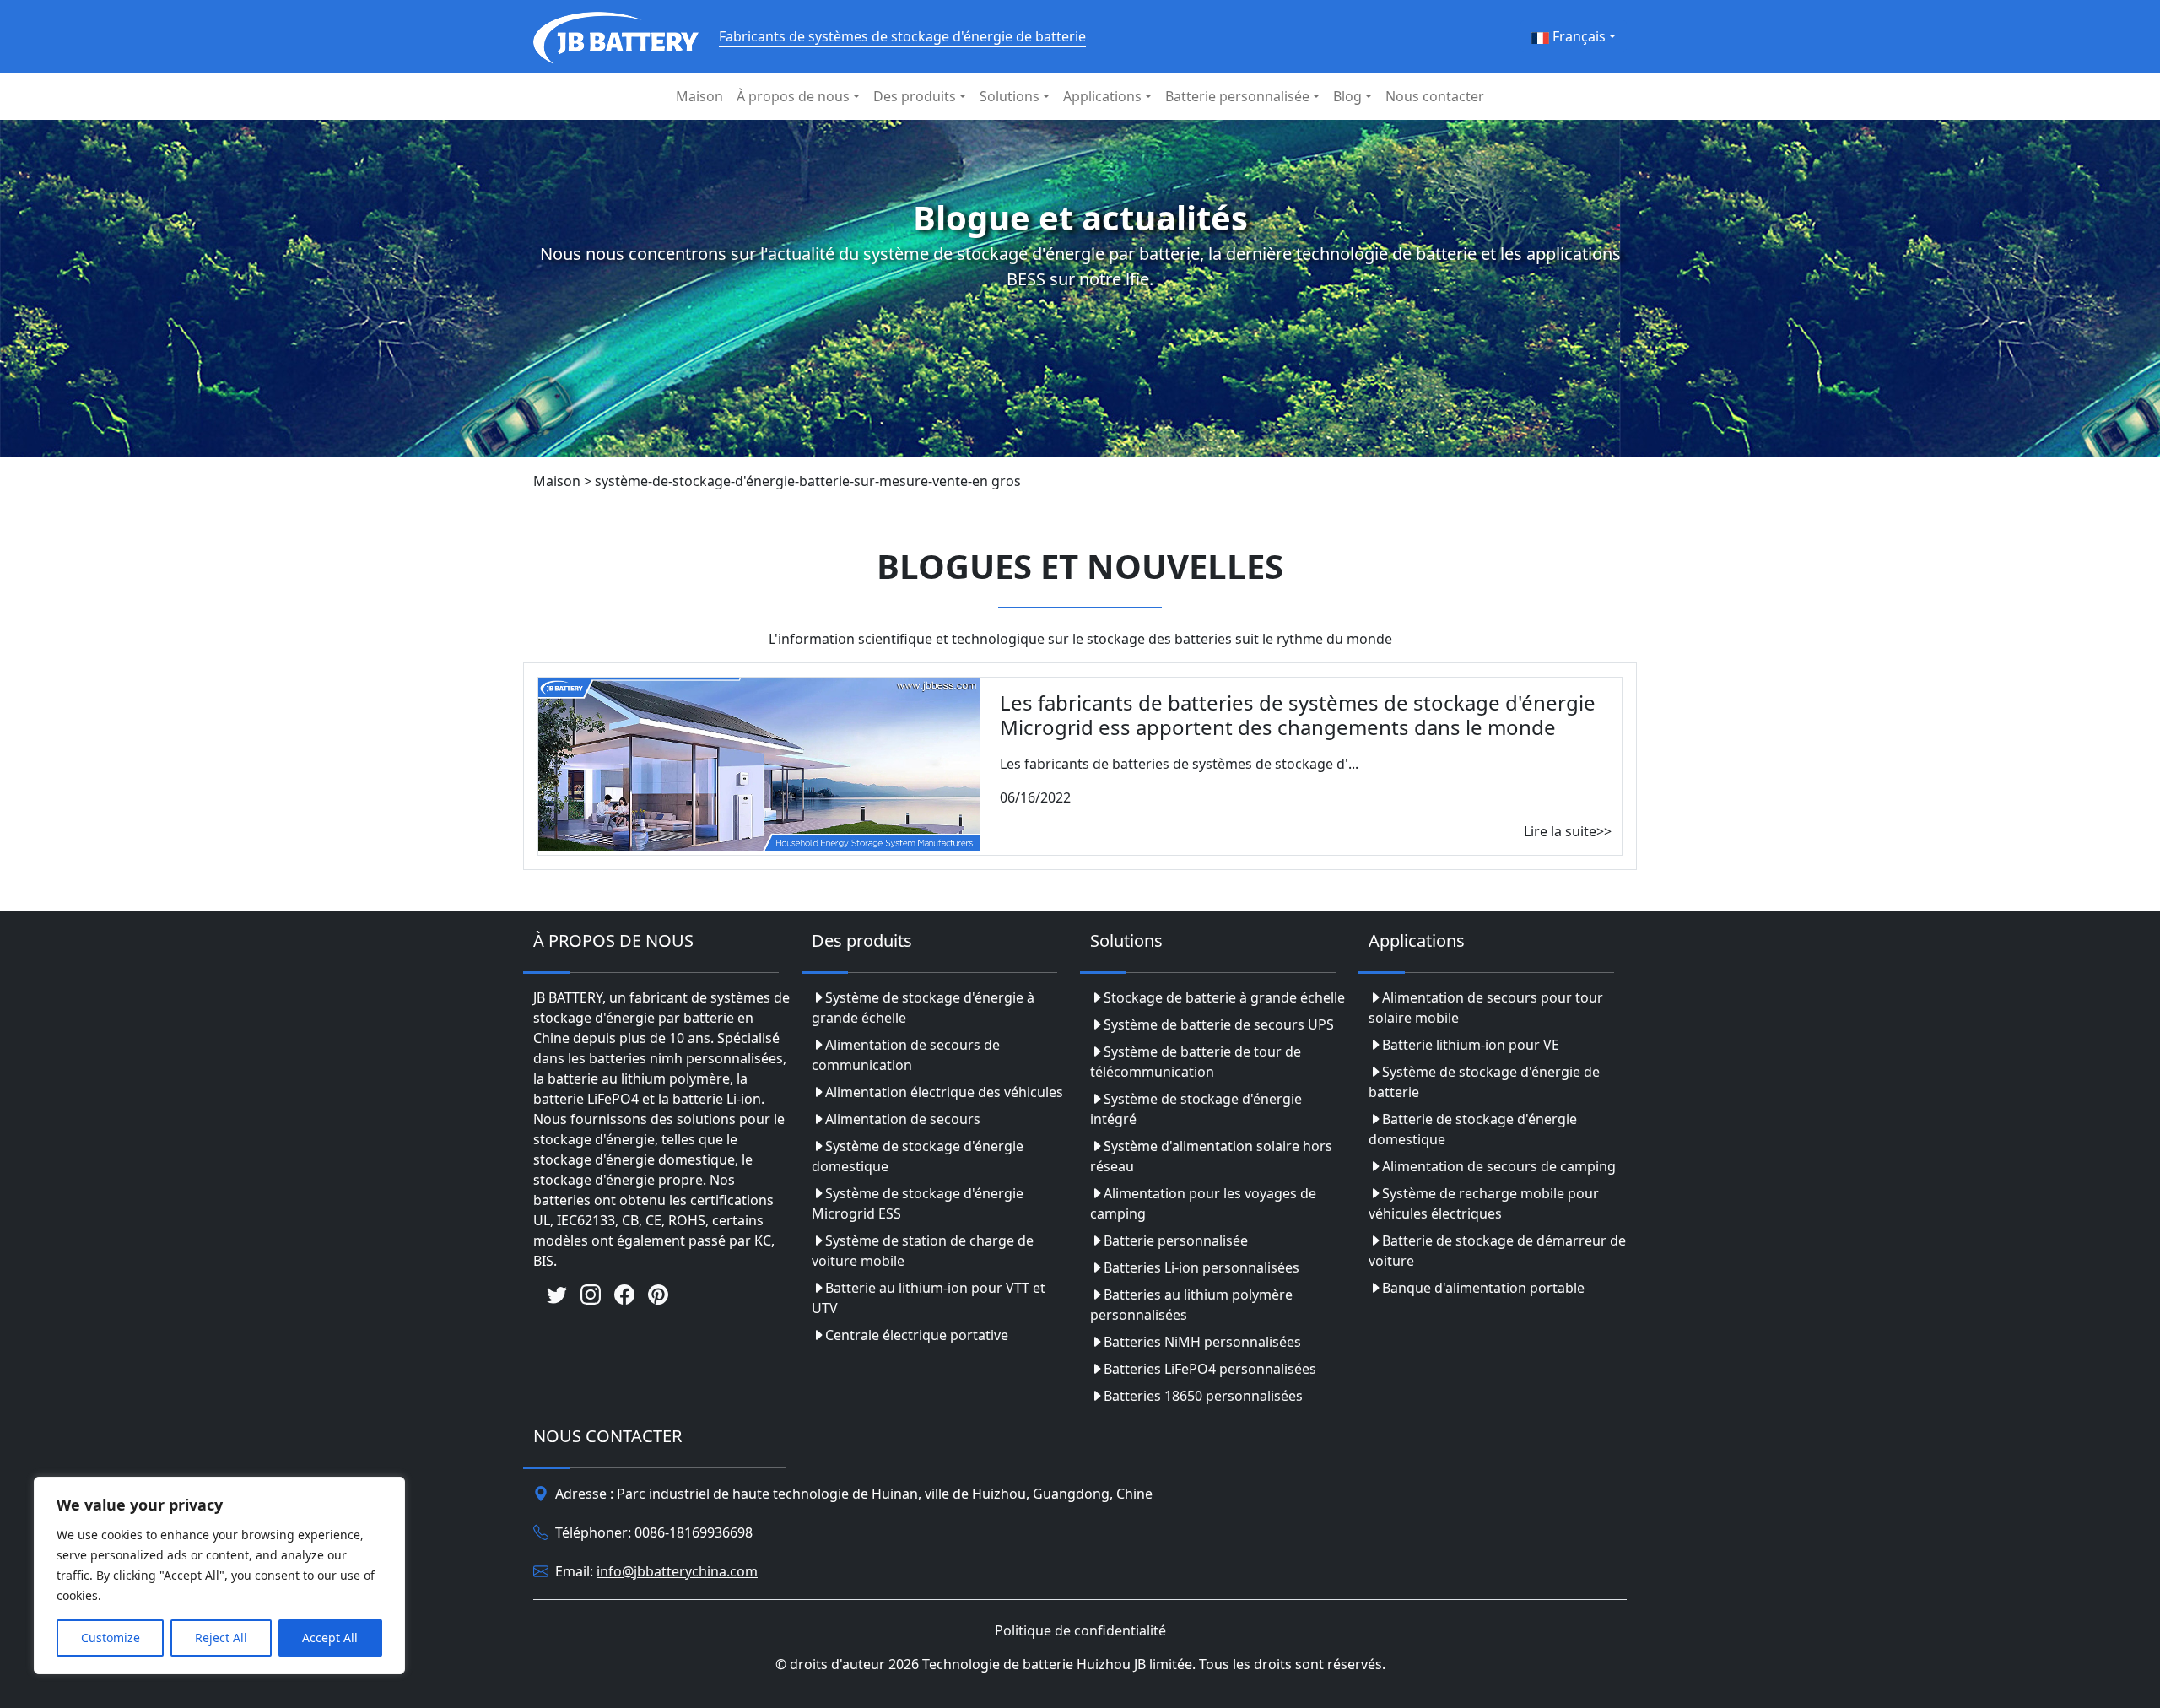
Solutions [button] (1010, 96)
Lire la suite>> (1568, 831)
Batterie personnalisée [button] (1237, 96)
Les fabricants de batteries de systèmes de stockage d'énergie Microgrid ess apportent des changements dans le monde (1298, 715)
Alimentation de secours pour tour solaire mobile (1486, 1008)
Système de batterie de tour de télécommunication (1196, 1062)
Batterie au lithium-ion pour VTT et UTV (929, 1298)
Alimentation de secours (903, 1119)
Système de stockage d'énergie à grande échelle (923, 1008)
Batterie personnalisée (1176, 1240)
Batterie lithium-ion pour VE (1471, 1045)
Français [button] (1577, 36)
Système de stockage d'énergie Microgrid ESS (918, 1203)
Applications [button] (1102, 96)
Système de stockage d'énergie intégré (1196, 1109)
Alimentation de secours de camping (1499, 1166)
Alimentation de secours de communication (906, 1055)
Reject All (221, 1638)
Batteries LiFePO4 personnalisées (1210, 1369)
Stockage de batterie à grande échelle (1224, 997)
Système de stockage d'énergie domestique (918, 1156)
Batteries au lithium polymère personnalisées (1191, 1305)
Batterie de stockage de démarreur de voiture (1497, 1251)
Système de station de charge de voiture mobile (923, 1251)
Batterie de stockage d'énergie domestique (1473, 1129)
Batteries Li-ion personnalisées (1201, 1267)
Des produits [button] (915, 96)
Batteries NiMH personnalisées (1202, 1342)
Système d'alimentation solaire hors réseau (1211, 1156)
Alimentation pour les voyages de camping (1203, 1203)
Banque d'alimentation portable (1483, 1288)
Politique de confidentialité (1080, 1630)
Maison (699, 96)
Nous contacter (1435, 96)
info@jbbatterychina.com (677, 1571)
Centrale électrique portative (917, 1335)
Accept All (330, 1638)
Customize (111, 1638)
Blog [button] (1347, 96)
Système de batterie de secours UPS (1219, 1024)
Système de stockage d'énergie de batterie (1484, 1082)
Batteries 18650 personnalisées (1203, 1396)
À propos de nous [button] (793, 96)
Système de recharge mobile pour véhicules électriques (1484, 1203)
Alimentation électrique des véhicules (944, 1092)
